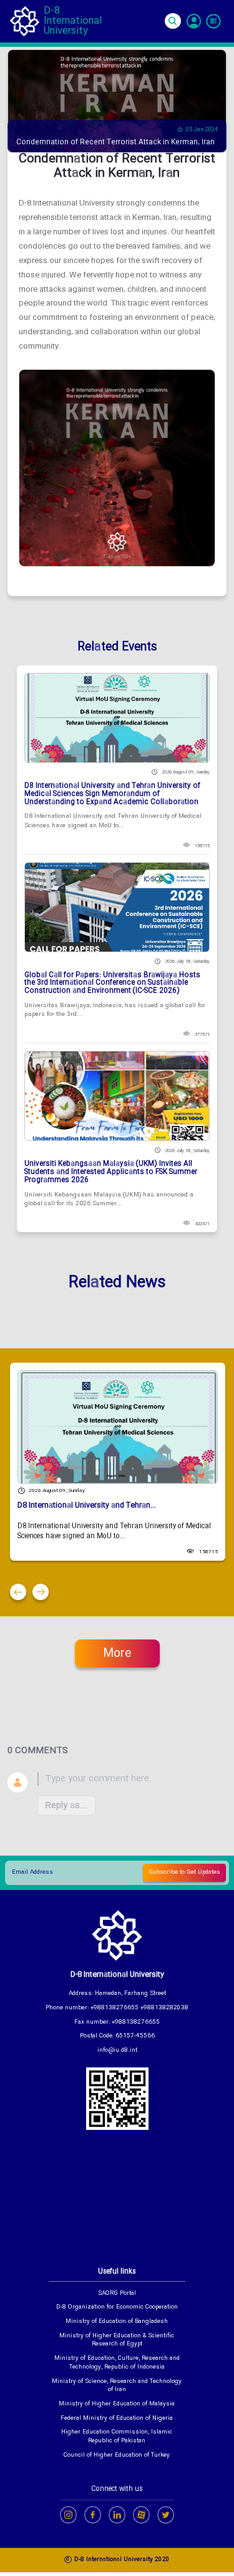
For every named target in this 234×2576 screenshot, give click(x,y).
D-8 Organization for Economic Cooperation (117, 2308)
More (117, 1654)
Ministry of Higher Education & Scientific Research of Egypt (117, 2341)
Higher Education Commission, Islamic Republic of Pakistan (117, 2437)
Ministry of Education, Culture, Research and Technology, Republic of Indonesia (117, 2363)
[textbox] (132, 1779)
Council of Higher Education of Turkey (117, 2456)
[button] (18, 1592)
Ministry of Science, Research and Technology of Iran (117, 2386)
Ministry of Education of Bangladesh (117, 2322)
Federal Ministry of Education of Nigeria (117, 2419)
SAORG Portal (117, 2294)
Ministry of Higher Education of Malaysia (117, 2405)
